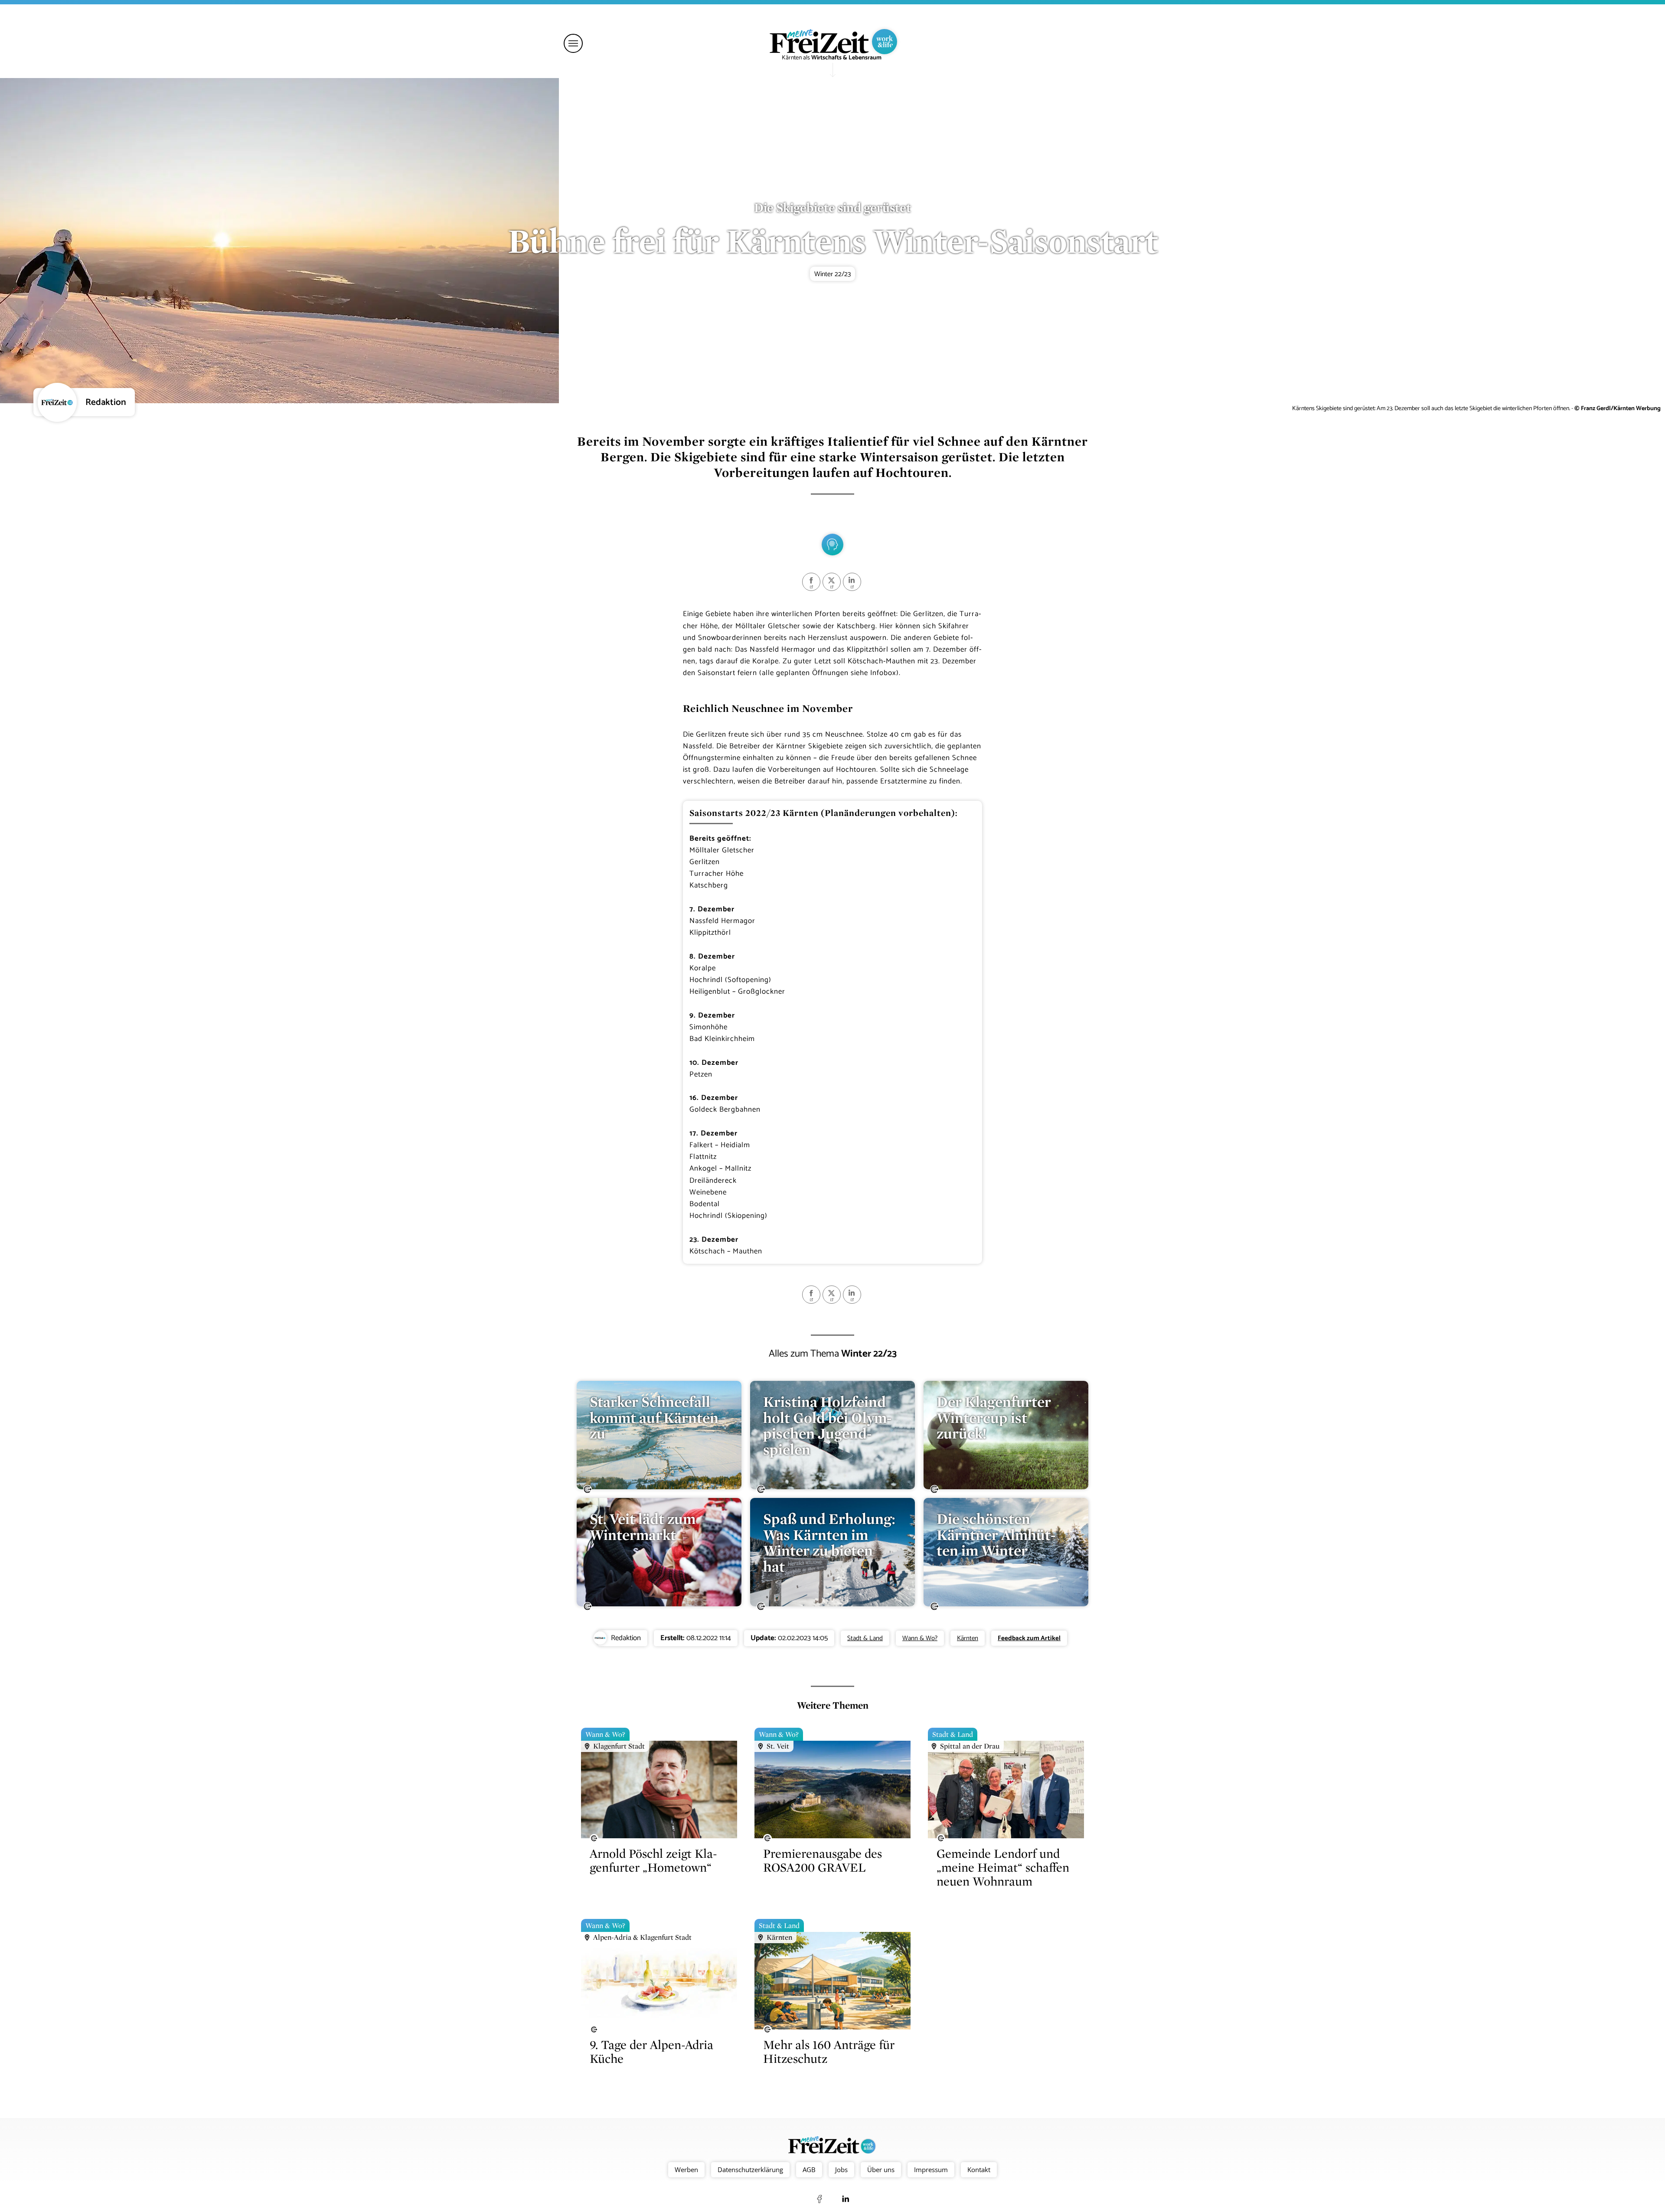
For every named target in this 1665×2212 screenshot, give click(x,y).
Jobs (841, 2170)
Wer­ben (686, 2170)
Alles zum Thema (833, 1354)
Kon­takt (979, 2170)
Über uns (881, 2170)
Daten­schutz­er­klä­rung (750, 2170)
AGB (809, 2170)
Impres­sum (931, 2170)
